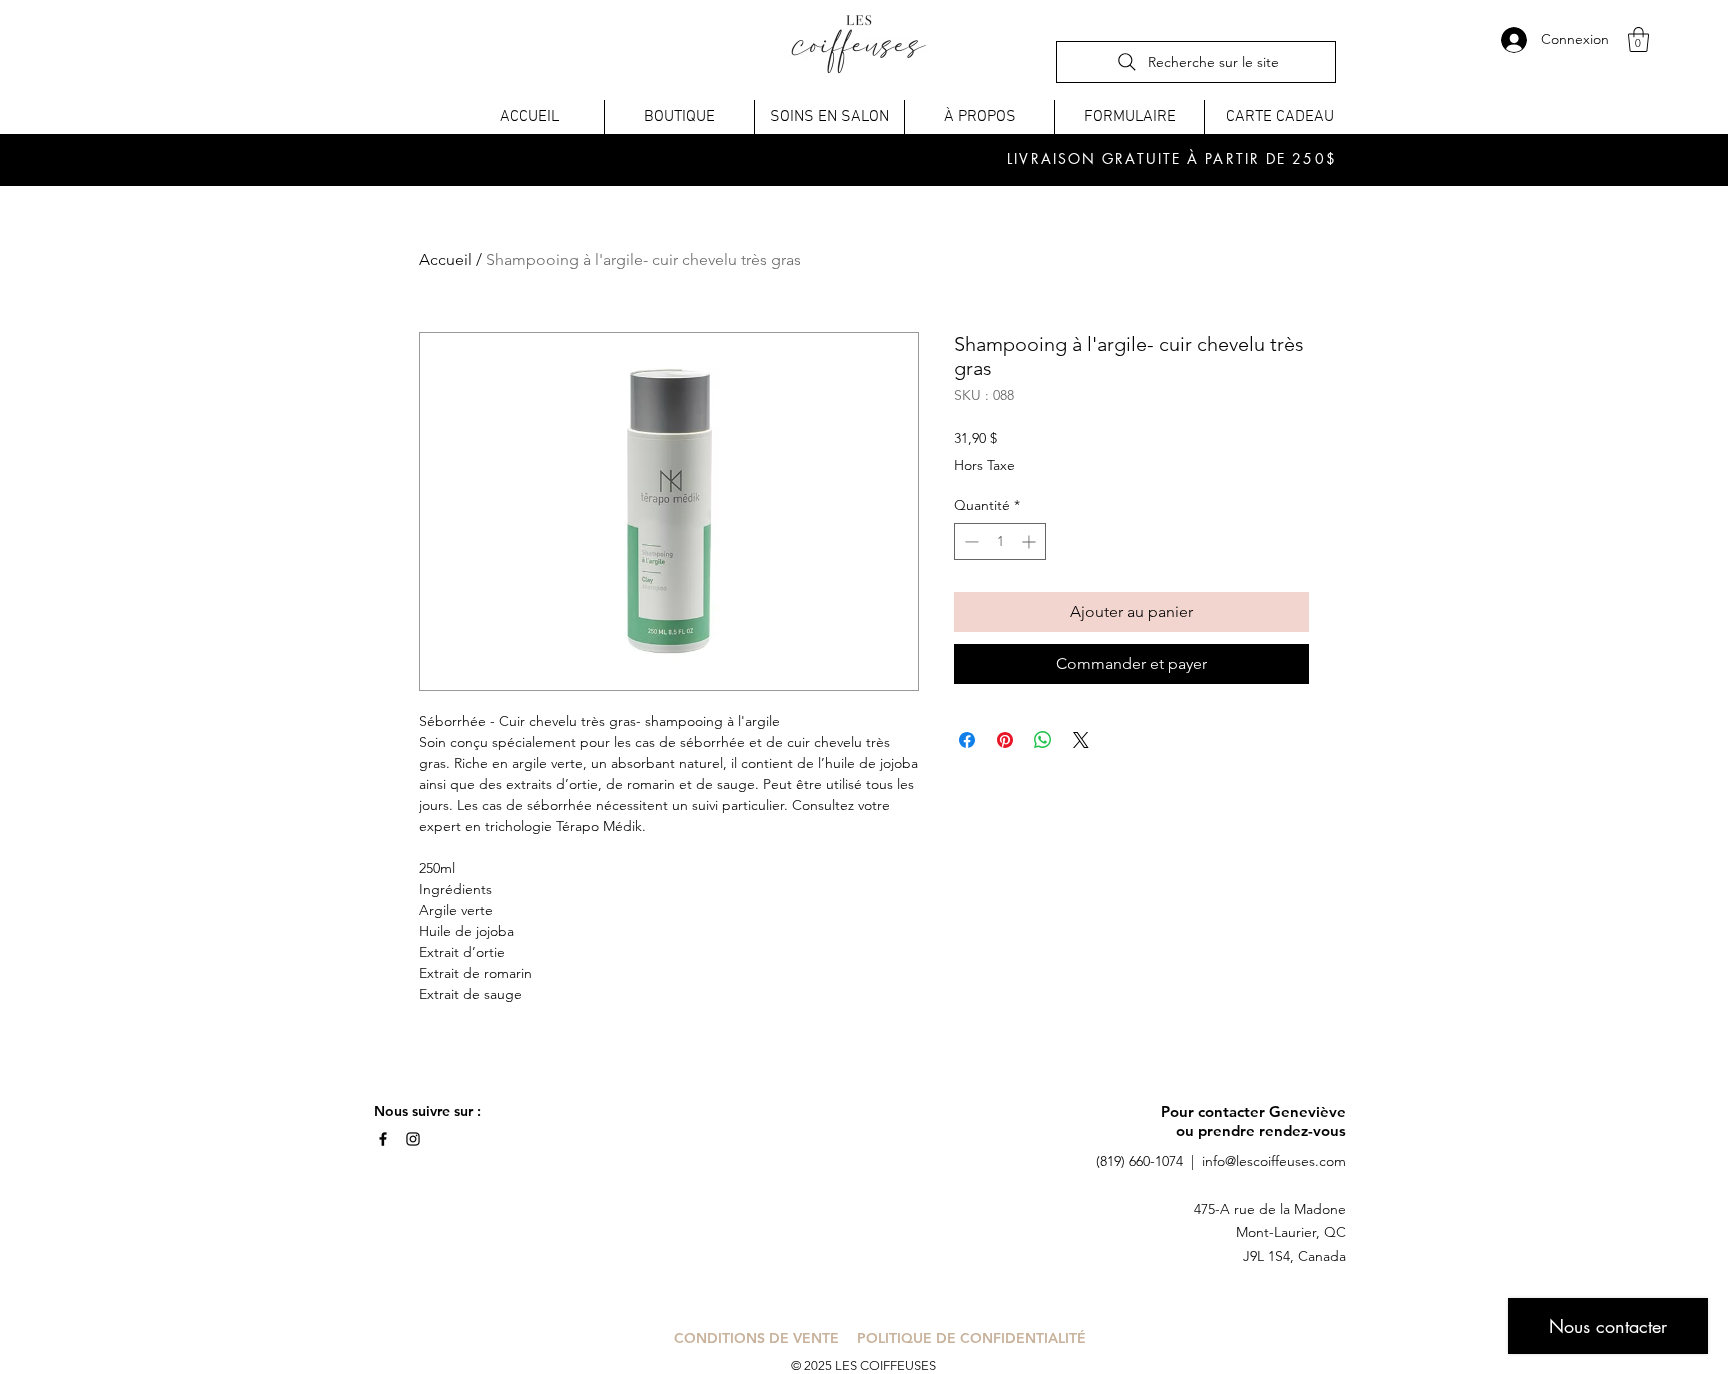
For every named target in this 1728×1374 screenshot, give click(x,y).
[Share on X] (1081, 740)
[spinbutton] (1000, 541)
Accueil (445, 259)
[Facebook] (383, 1139)
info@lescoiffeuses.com (1274, 1161)
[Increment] (1030, 541)
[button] (1638, 39)
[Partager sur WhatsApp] (1043, 740)
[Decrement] (969, 541)
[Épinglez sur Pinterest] (1005, 740)
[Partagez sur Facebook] (967, 740)
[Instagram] (413, 1139)
